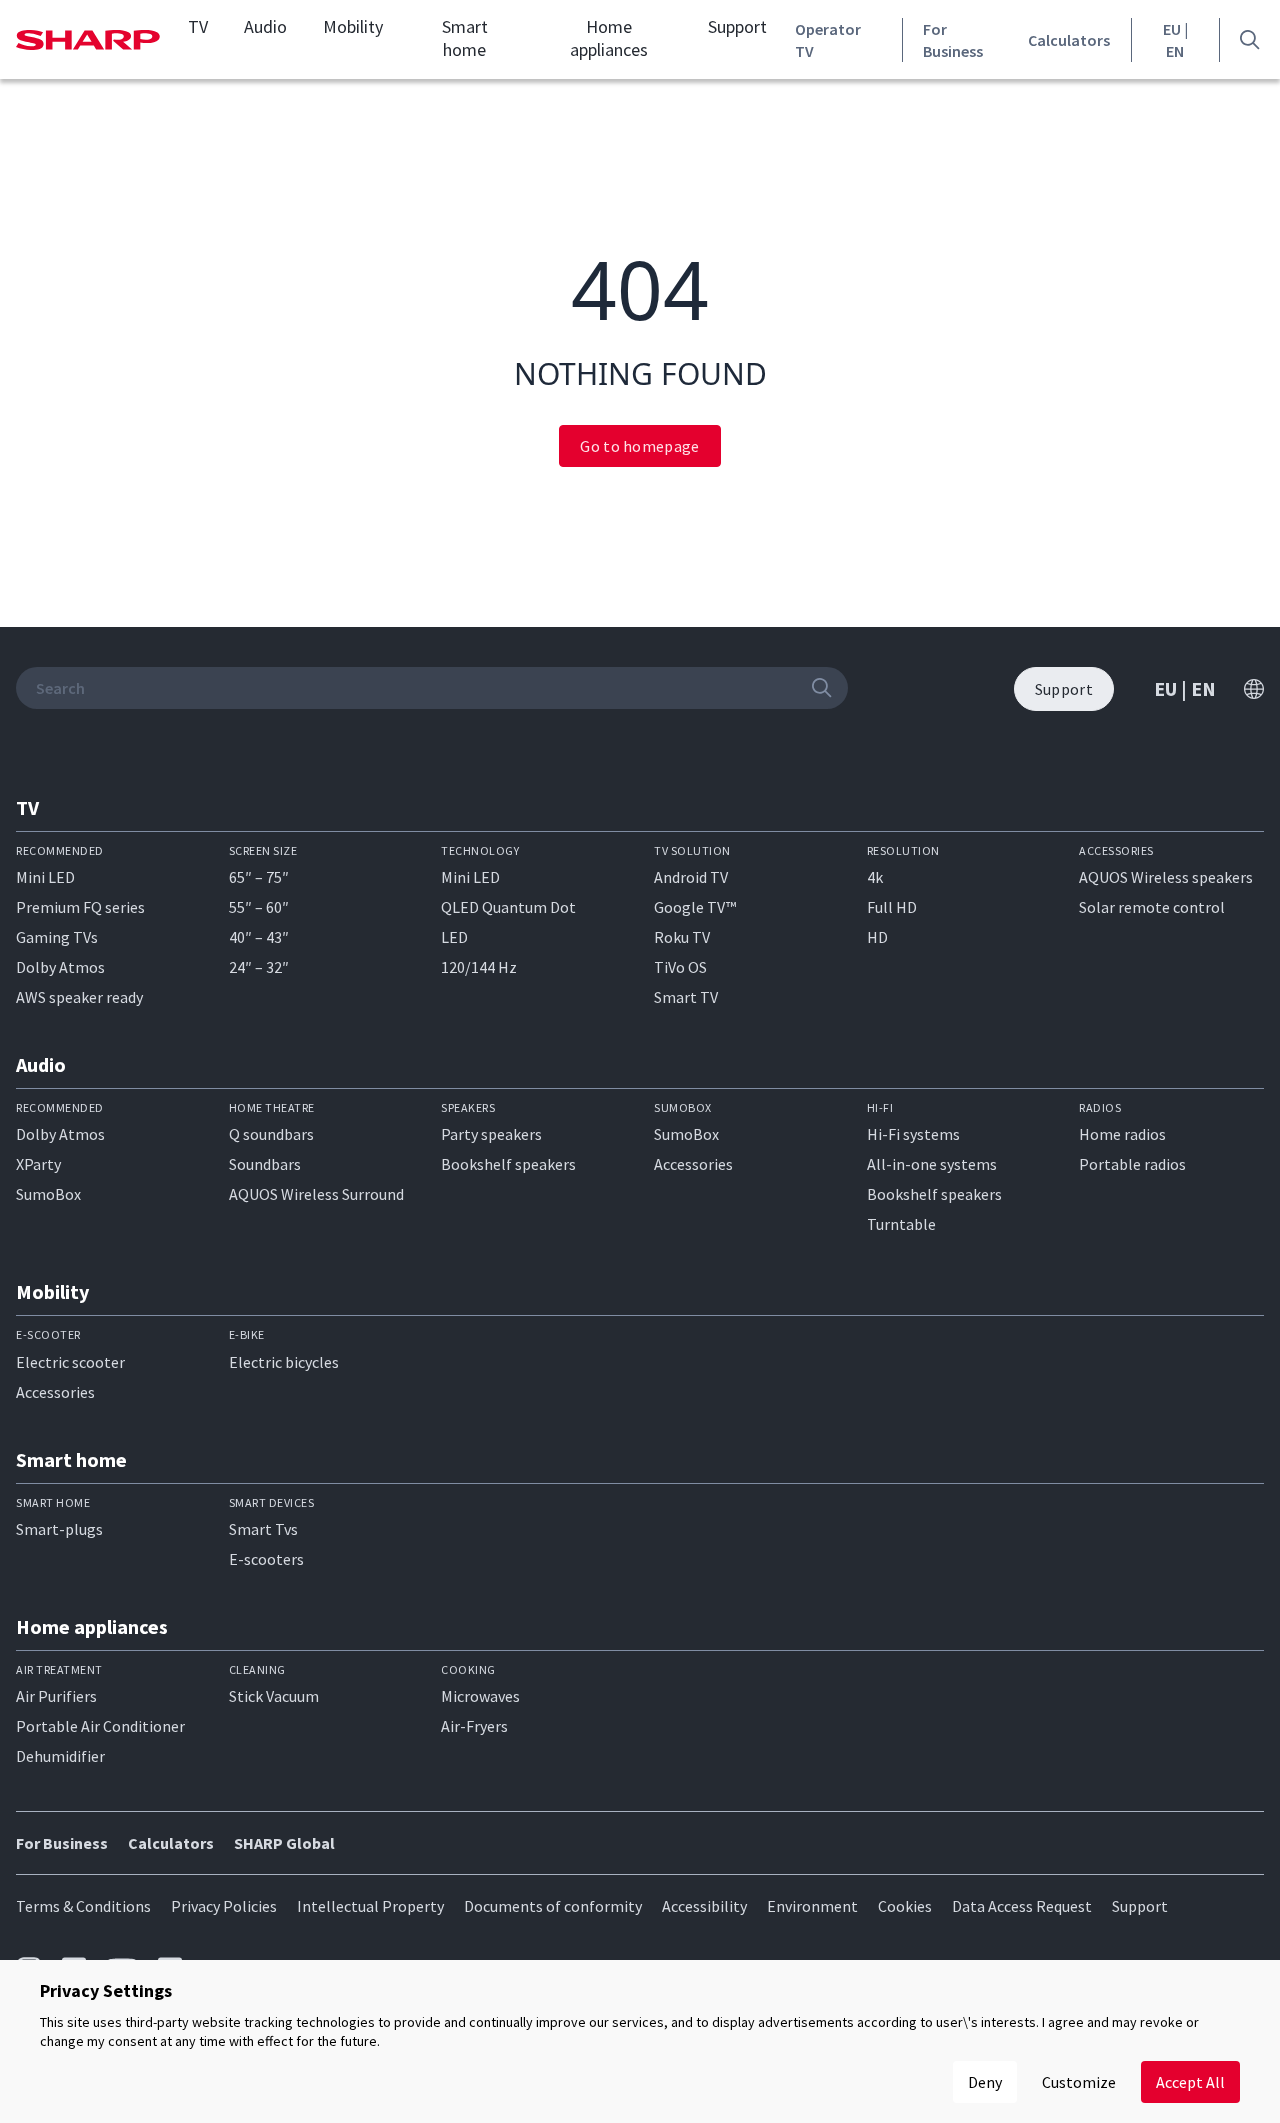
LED (454, 937)
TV (198, 27)
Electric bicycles (284, 1362)
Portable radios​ (1132, 1164)
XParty (38, 1164)
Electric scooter (70, 1362)
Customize (1079, 2082)
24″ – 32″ (259, 967)
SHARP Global (284, 1843)
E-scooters (266, 1559)
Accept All (1190, 2082)
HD (877, 937)
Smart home (465, 38)
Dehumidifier (60, 1756)
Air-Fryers (474, 1726)
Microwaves (480, 1696)
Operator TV (828, 40)
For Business (953, 40)
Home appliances (609, 38)
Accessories (693, 1164)
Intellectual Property (370, 1906)
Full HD (892, 907)
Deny (985, 2082)
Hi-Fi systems (913, 1134)
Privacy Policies (224, 1906)
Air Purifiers (56, 1696)
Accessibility (704, 1906)
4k (875, 877)
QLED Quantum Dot (508, 907)
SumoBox (48, 1194)
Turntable (901, 1224)
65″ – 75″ (259, 877)
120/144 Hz (479, 967)
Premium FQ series (80, 907)
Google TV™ (695, 907)
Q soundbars (271, 1134)
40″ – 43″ (259, 937)
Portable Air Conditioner (100, 1726)
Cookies (905, 1906)
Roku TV (682, 937)
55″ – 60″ (259, 907)
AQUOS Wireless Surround (316, 1194)
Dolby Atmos (60, 967)
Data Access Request (1022, 1906)
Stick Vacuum (274, 1696)
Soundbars (265, 1164)
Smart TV (686, 997)
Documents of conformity (553, 1906)
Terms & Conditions (83, 1906)
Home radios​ (1122, 1134)
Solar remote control (1152, 907)
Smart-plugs (59, 1529)
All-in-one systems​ (932, 1164)
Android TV (691, 877)
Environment (812, 1906)
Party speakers (491, 1134)
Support (737, 27)
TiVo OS (680, 967)
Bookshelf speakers (508, 1164)
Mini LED (45, 877)
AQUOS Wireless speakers (1166, 877)
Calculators (1069, 40)
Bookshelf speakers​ (934, 1194)
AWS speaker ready (79, 997)
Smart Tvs (263, 1529)
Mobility (353, 27)
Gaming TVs (57, 937)
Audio (265, 27)
